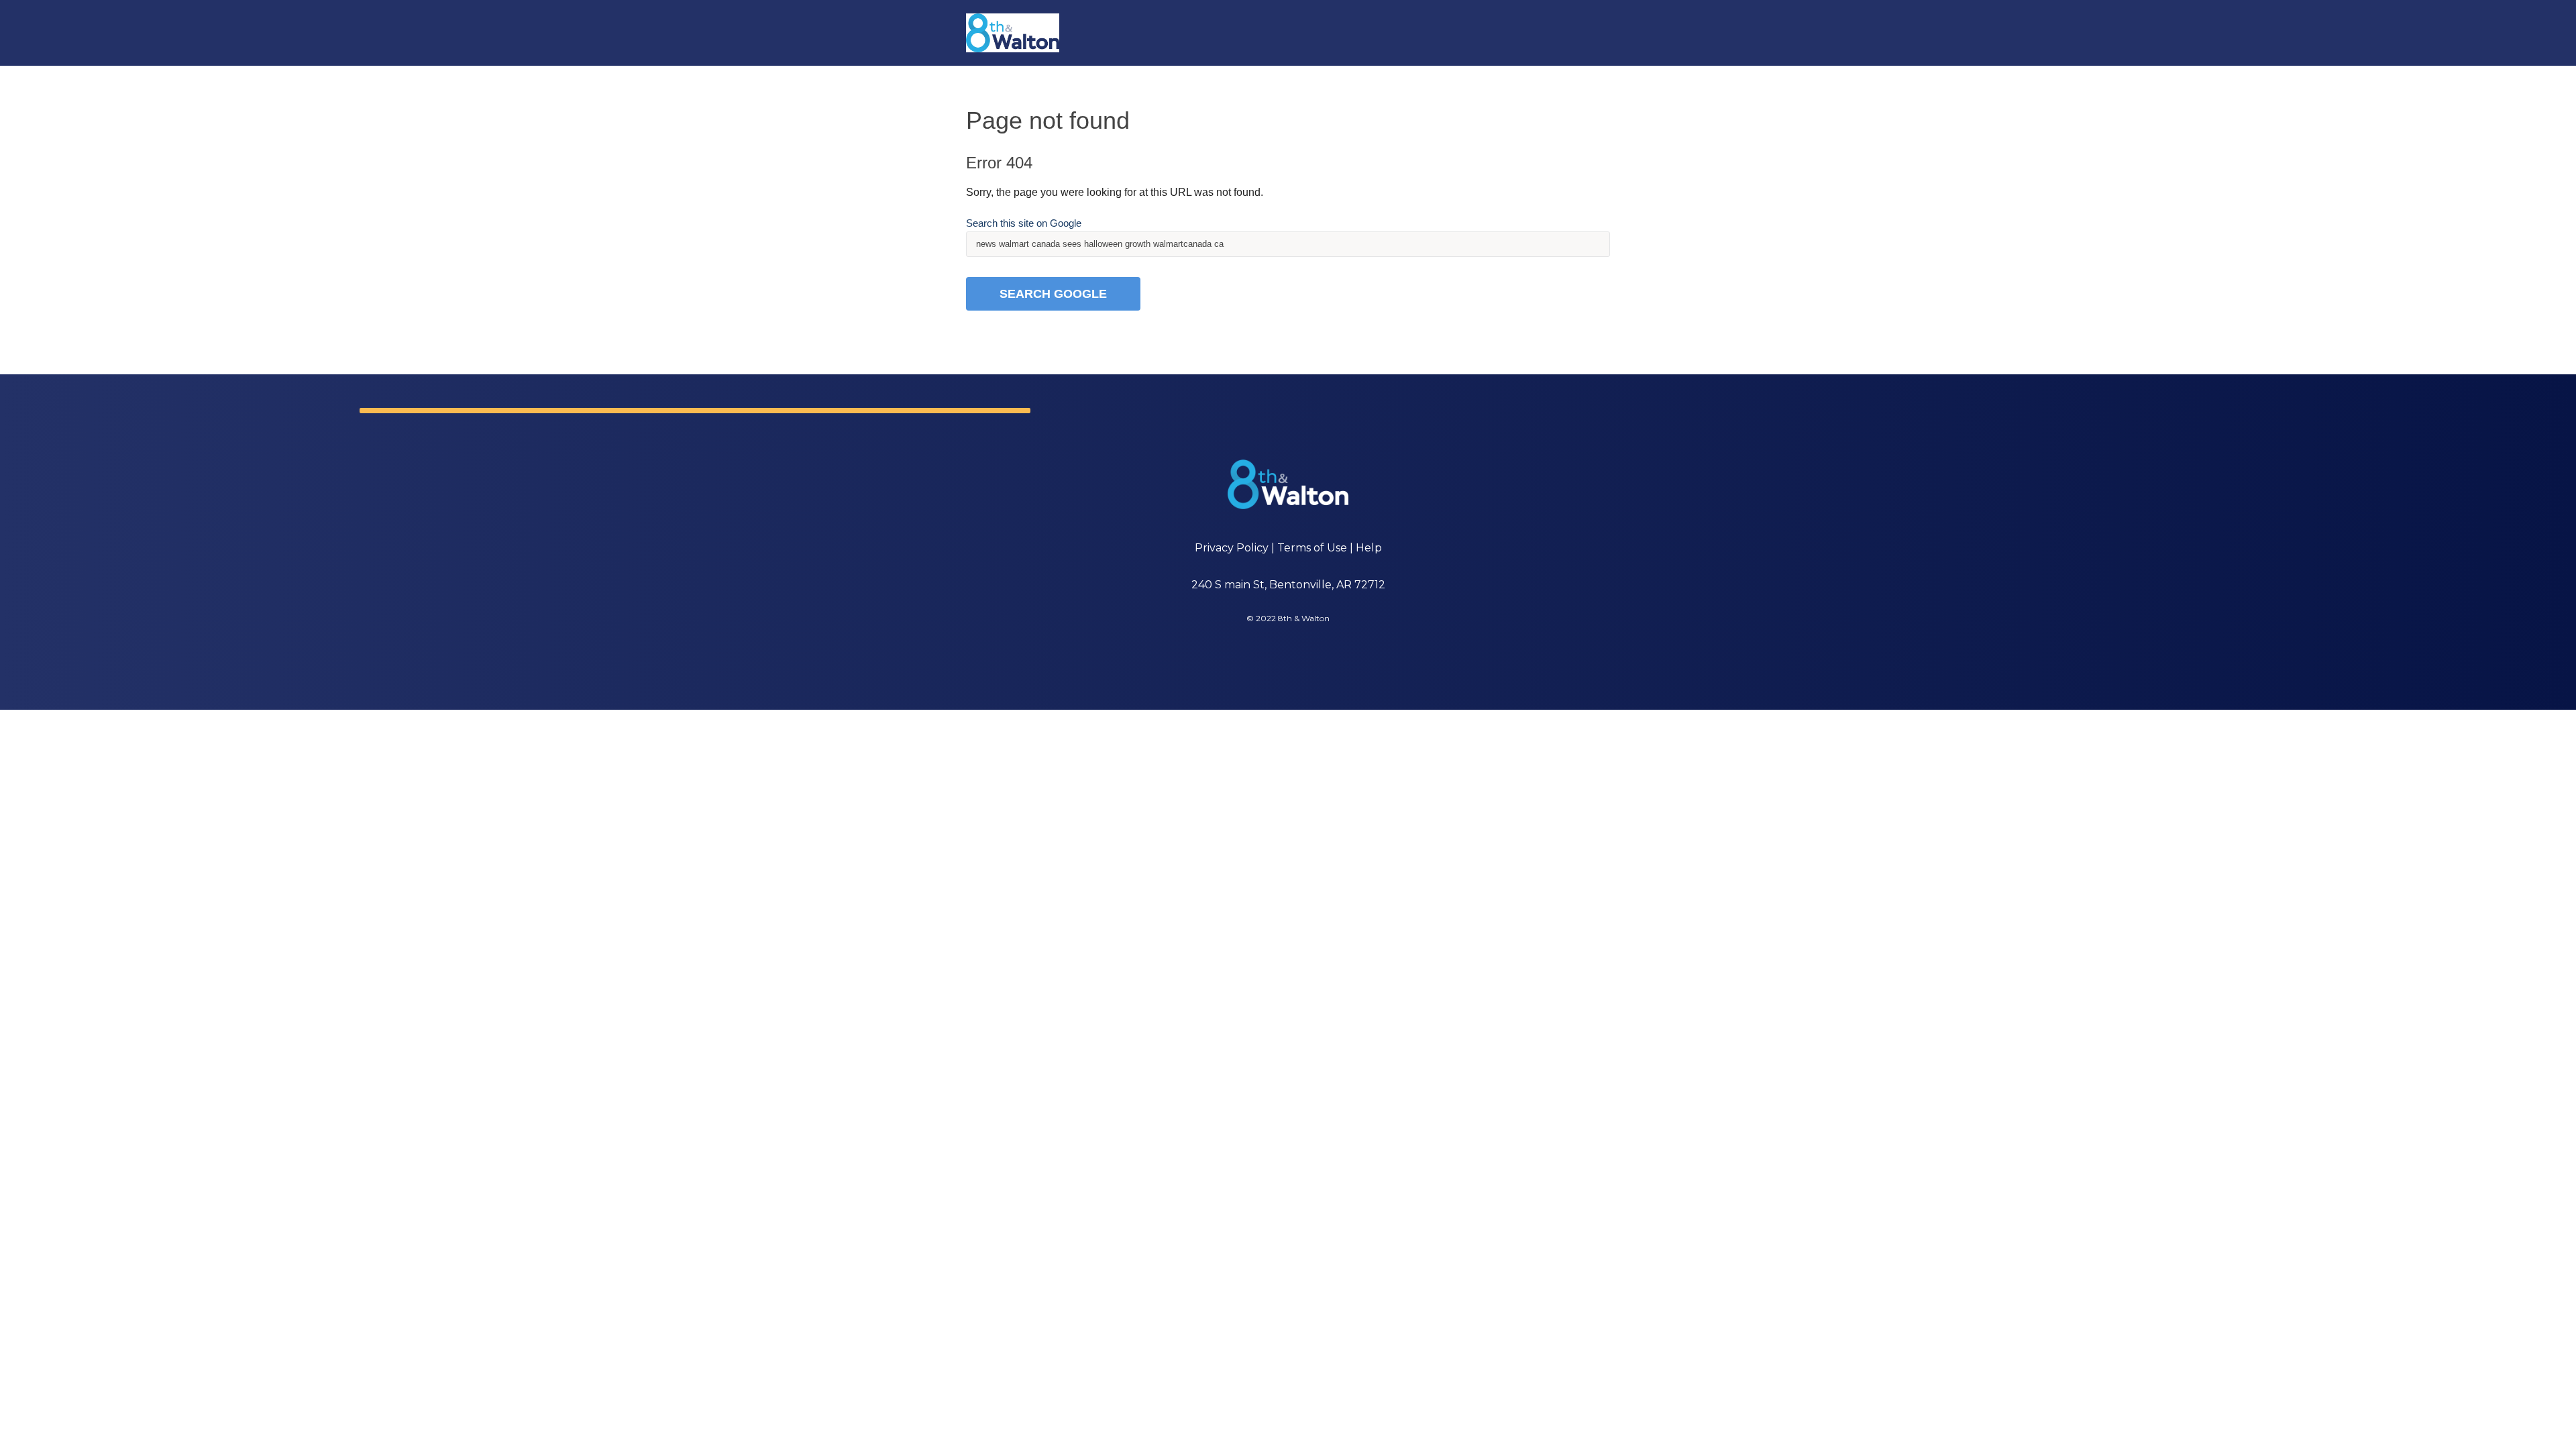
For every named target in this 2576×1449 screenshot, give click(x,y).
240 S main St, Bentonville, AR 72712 (1288, 585)
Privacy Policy (1232, 548)
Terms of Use (1312, 548)
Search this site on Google (1024, 223)
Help (1369, 548)
